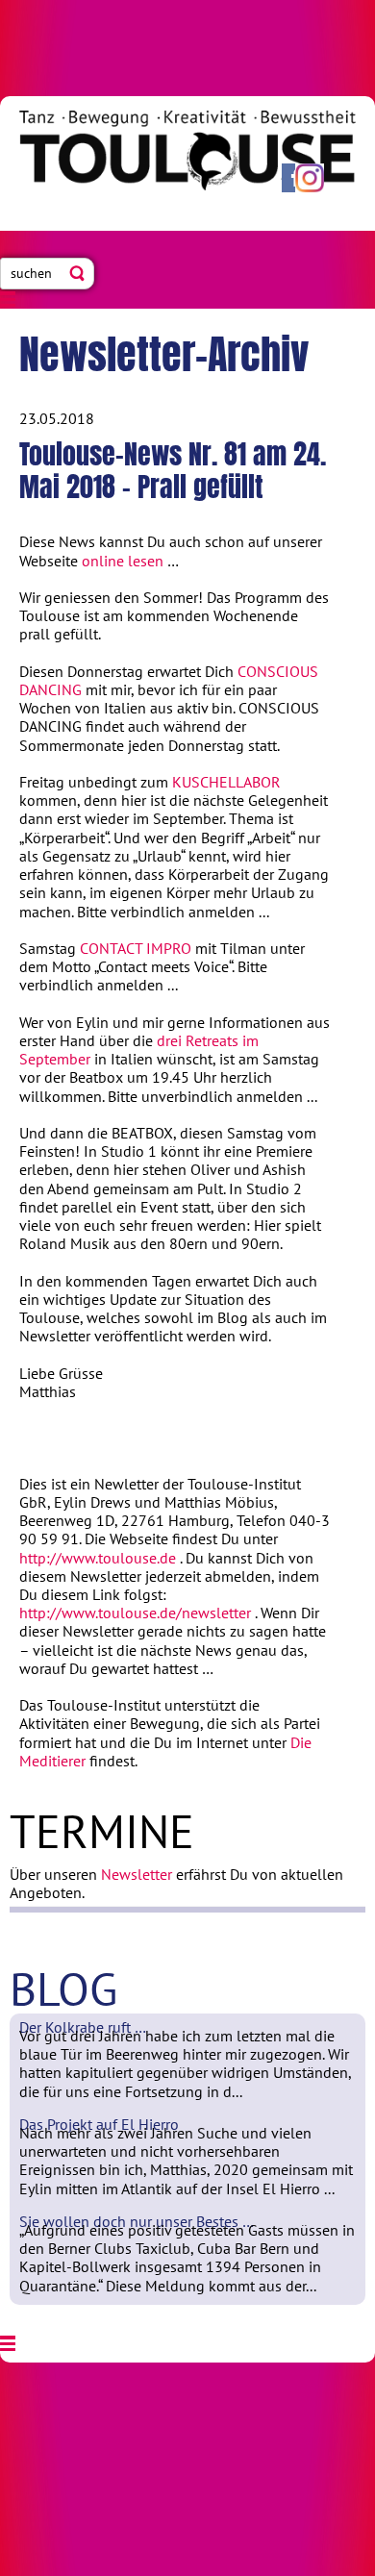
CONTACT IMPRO (136, 948)
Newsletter (137, 1874)
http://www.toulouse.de (98, 1558)
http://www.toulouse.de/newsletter (135, 1613)
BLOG (63, 1988)
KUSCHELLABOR (226, 782)
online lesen (123, 561)
